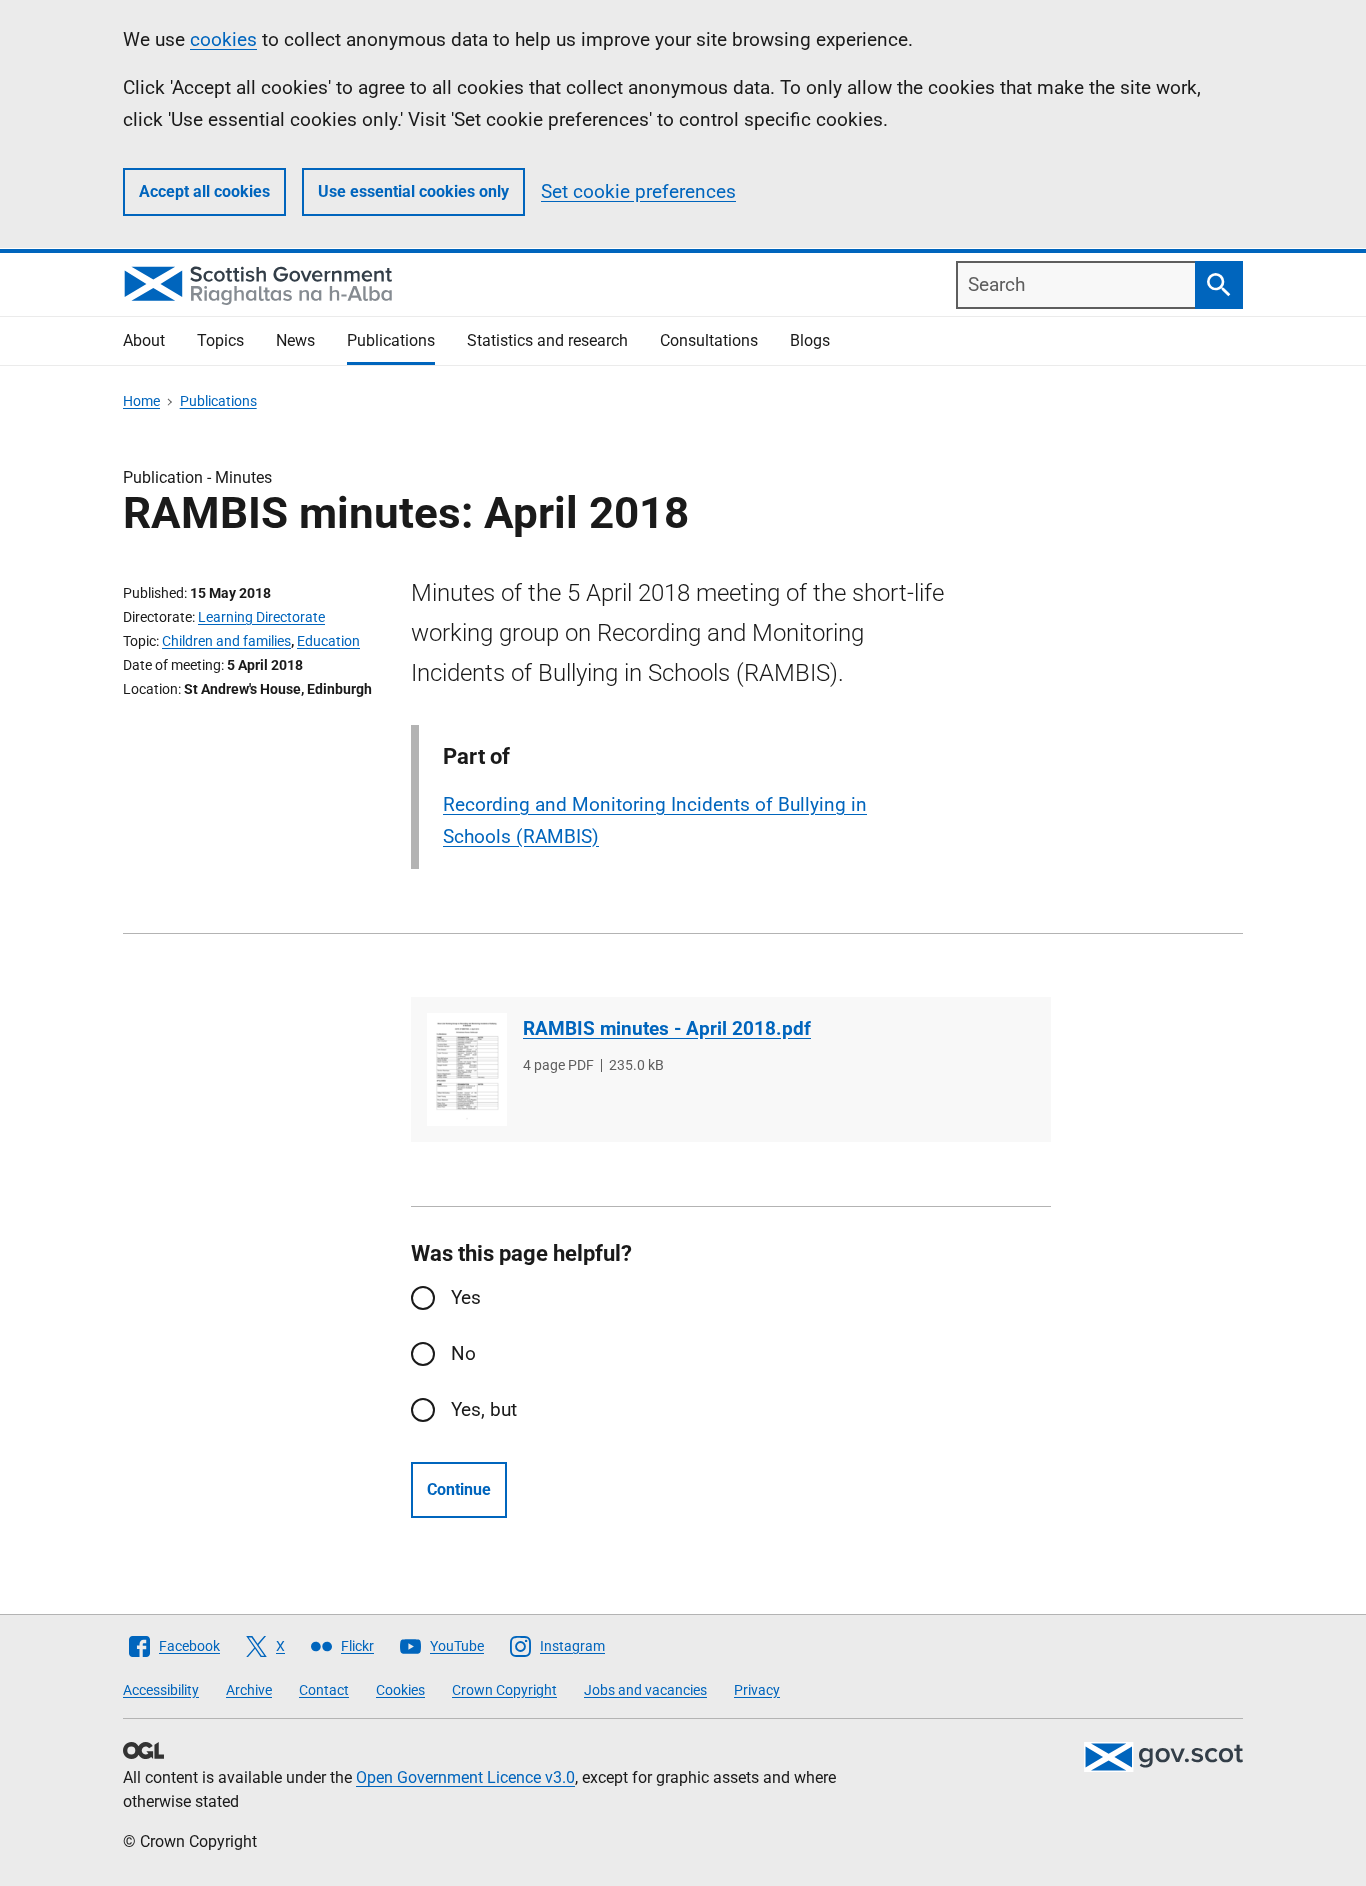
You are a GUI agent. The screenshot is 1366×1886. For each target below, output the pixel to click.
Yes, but (484, 1409)
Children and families (226, 641)
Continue (459, 1489)
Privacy (757, 1690)
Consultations (709, 340)
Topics (220, 340)
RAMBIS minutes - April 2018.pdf (667, 1028)
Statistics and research (547, 340)
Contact (324, 1690)
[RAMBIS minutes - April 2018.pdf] (467, 1069)
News (295, 340)
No (463, 1353)
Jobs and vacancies (645, 1690)
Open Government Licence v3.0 (465, 1777)
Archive (249, 1690)
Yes (466, 1297)
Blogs (810, 340)
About (144, 340)
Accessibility (161, 1690)
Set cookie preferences (638, 191)
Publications (391, 340)
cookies (223, 39)
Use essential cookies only (413, 191)
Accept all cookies (204, 191)
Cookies (400, 1690)
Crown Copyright (504, 1690)
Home (141, 401)
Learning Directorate (261, 617)
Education (328, 641)
